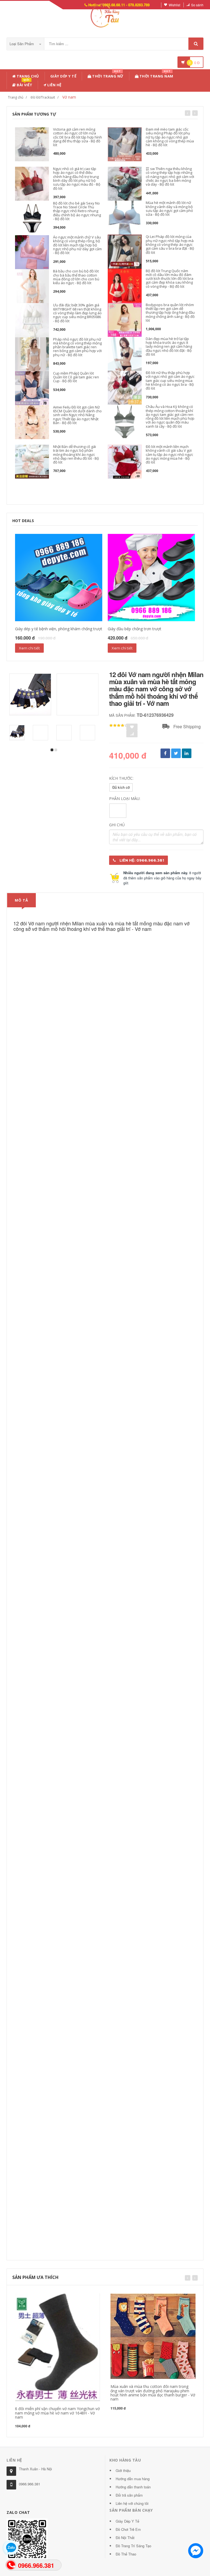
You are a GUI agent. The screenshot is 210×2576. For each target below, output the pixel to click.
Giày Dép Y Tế (63, 76)
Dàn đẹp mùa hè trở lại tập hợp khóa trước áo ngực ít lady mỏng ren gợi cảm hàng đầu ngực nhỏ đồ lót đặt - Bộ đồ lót (169, 346)
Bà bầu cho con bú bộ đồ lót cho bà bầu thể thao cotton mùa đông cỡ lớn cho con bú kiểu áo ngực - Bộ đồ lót (76, 277)
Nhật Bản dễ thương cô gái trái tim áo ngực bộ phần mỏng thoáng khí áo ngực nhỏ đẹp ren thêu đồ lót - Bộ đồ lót (76, 454)
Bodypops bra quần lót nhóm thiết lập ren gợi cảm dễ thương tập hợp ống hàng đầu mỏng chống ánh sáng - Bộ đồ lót (170, 313)
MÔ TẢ (21, 900)
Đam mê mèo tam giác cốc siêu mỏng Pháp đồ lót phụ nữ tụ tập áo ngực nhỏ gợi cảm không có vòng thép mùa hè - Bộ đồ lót (170, 137)
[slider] (119, 726)
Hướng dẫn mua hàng (133, 2479)
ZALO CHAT (18, 2512)
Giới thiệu (123, 2470)
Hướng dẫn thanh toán (133, 2487)
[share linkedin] (187, 753)
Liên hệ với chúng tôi (132, 2503)
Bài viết (24, 84)
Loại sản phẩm (22, 44)
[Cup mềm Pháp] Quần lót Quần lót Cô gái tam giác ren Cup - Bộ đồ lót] (32, 388)
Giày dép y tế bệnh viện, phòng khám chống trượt (59, 629)
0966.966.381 (30, 2484)
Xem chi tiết (29, 648)
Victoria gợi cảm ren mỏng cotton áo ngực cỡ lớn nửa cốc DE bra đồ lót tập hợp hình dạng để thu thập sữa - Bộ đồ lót (78, 137)
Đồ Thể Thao (126, 2554)
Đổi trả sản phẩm (129, 2495)
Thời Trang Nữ (107, 75)
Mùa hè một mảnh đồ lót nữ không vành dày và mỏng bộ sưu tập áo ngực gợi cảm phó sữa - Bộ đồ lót (169, 208)
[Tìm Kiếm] (196, 44)
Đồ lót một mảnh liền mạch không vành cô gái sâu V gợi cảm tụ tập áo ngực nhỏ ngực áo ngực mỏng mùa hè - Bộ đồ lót (169, 454)
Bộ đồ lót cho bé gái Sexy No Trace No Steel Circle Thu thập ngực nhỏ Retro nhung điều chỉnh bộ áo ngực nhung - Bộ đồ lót (77, 211)
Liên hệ (54, 85)
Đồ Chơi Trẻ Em (128, 2529)
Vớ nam (69, 97)
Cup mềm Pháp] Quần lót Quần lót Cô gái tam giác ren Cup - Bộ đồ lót (76, 377)
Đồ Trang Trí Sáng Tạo (133, 2546)
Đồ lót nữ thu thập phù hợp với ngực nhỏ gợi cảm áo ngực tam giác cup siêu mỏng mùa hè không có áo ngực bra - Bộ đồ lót (170, 380)
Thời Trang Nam (156, 75)
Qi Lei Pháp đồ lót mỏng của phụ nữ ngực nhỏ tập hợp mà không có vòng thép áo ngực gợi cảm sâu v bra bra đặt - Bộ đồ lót (170, 244)
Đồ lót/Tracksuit (43, 97)
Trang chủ (27, 76)
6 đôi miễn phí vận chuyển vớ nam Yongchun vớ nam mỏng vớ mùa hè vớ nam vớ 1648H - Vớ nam (57, 2413)
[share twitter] (176, 753)
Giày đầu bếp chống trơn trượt (135, 629)
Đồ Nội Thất (125, 2538)
